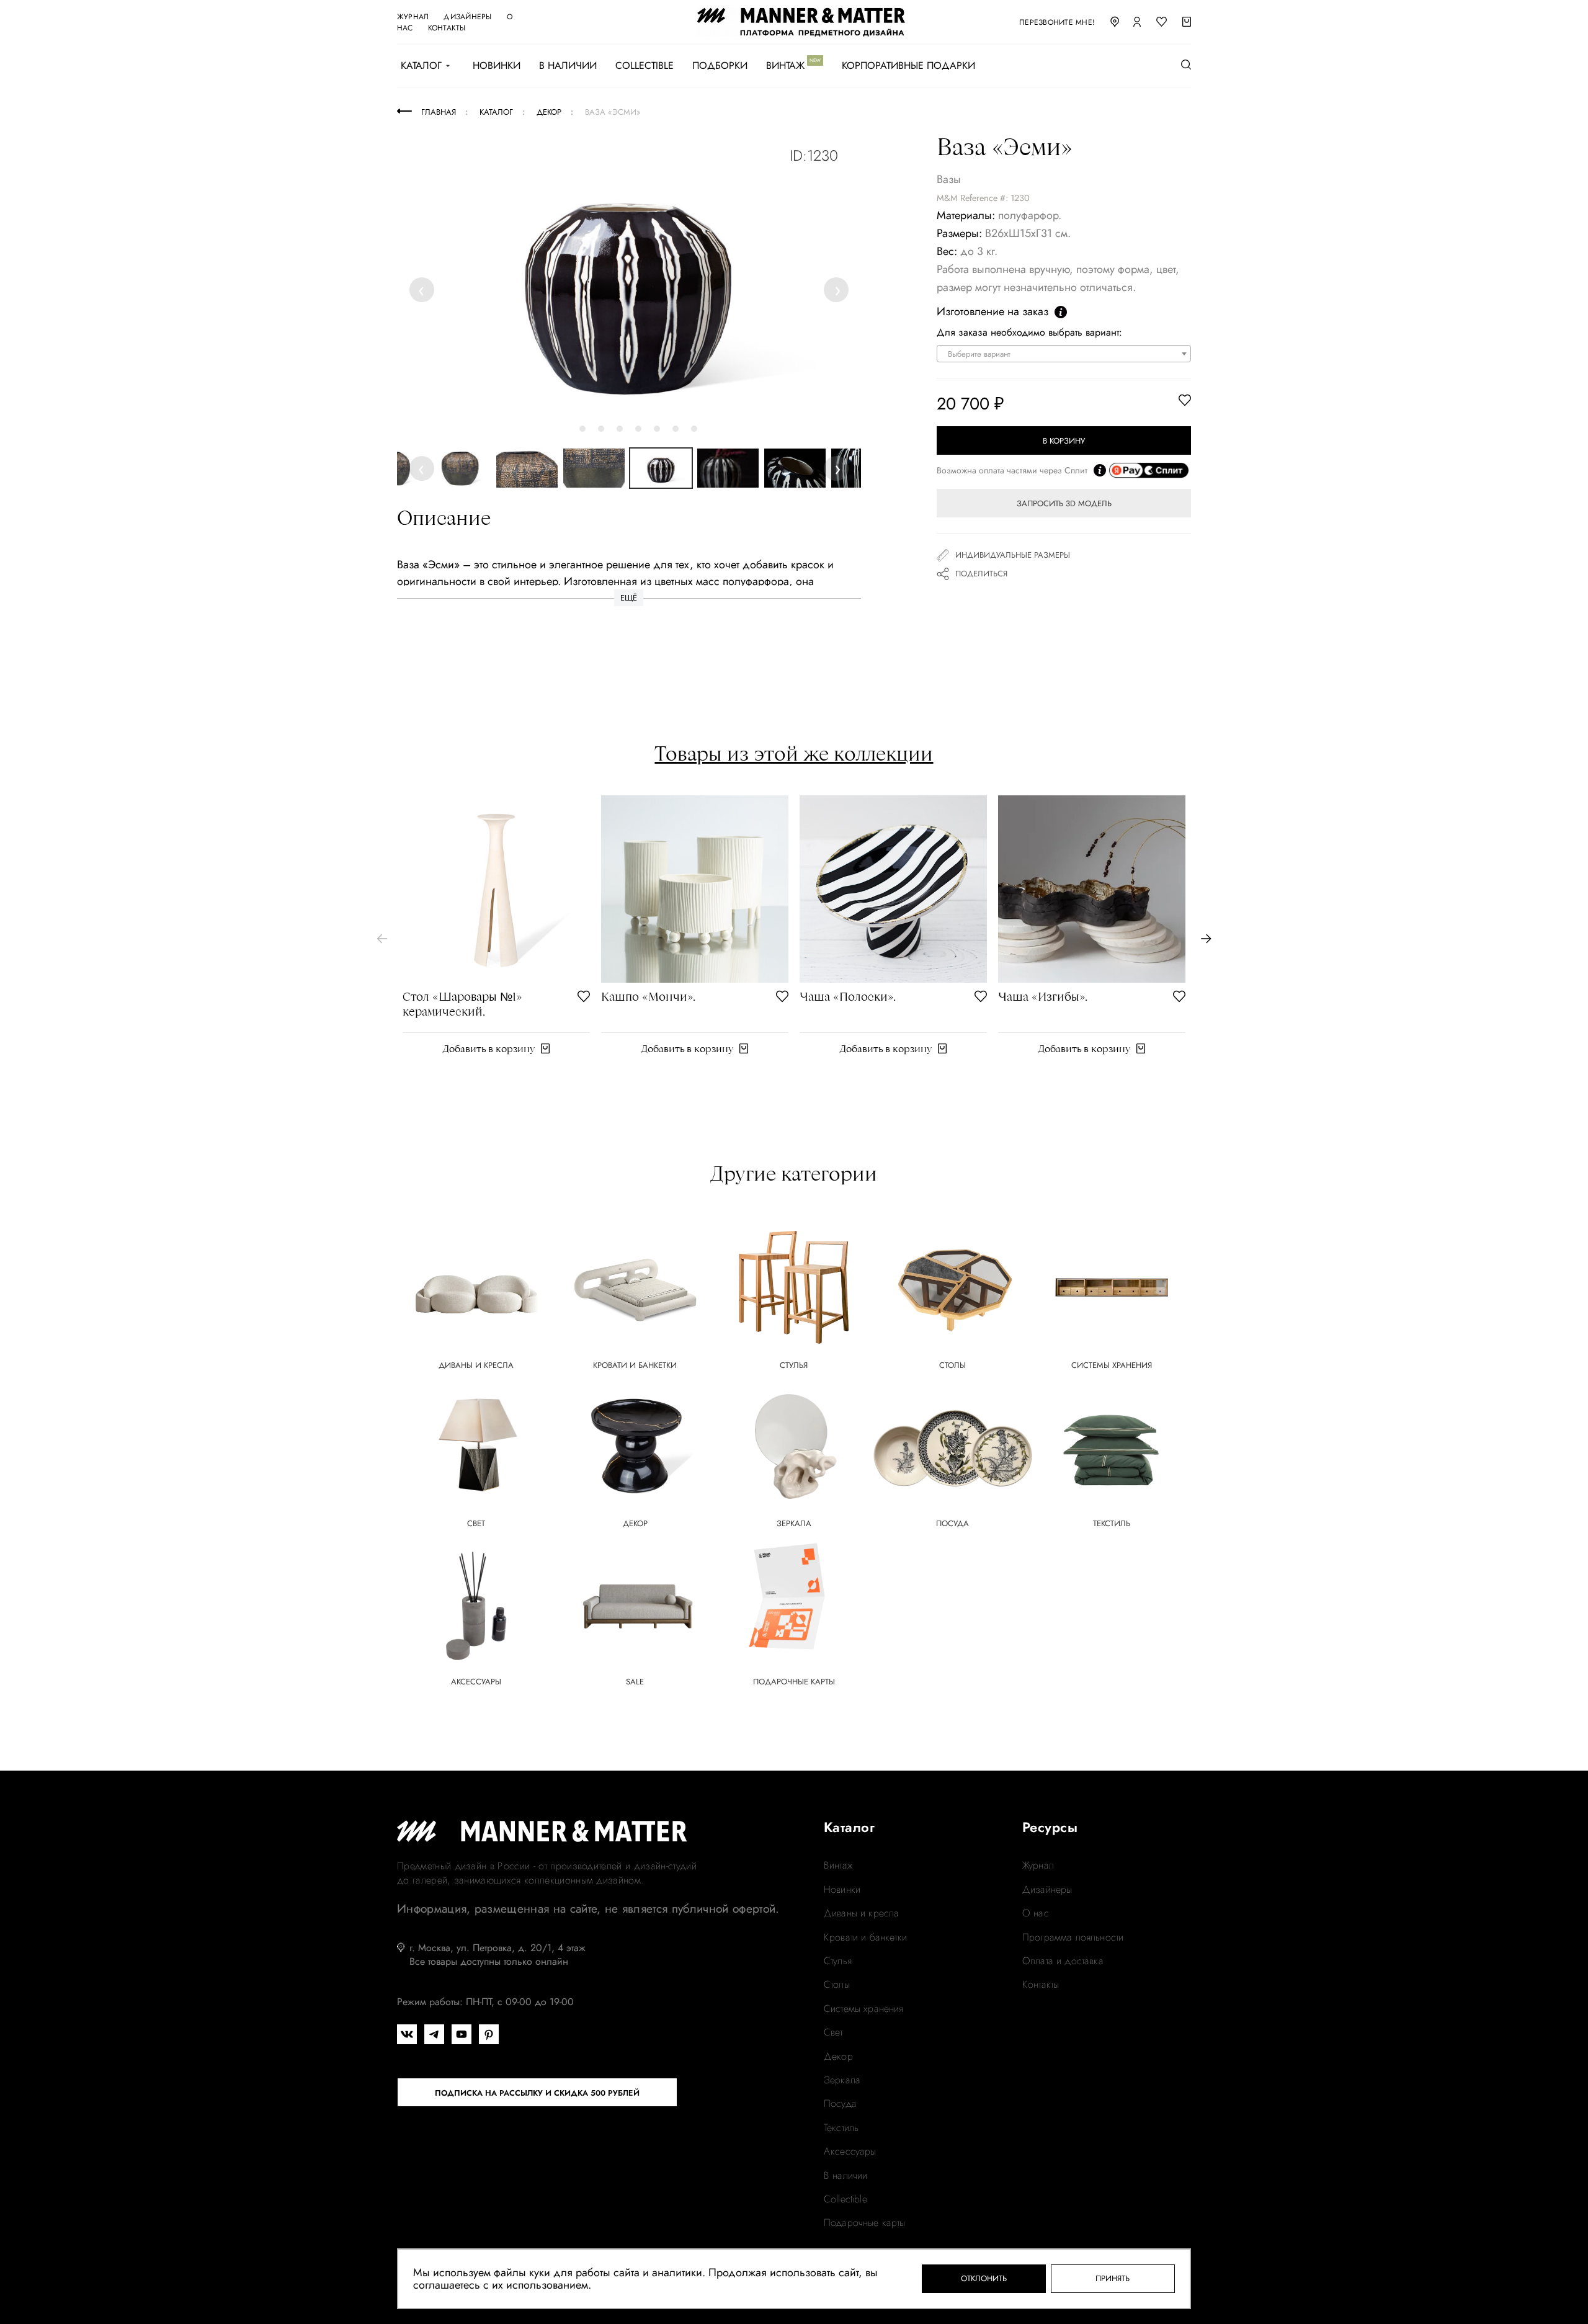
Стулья (838, 1961)
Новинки (497, 66)
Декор (838, 2057)
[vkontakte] (407, 2034)
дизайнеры (467, 17)
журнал (413, 17)
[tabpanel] (629, 286)
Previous (424, 289)
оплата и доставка (1063, 1961)
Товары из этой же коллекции (794, 753)
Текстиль (841, 2128)
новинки (842, 1890)
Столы (837, 1985)
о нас (1036, 1913)
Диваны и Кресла (861, 1913)
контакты (447, 28)
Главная (439, 112)
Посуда (840, 2104)
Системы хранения (864, 2009)
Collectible (645, 66)
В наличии (568, 66)
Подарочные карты (865, 2223)
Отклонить (984, 2278)
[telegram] (434, 2034)
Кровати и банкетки (865, 1937)
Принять (1113, 2278)
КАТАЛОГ (421, 66)
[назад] (382, 939)
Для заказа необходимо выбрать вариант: (1029, 333)
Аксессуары (850, 2152)
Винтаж (785, 66)
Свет (833, 2032)
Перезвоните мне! (1057, 22)
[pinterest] (489, 2034)
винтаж (838, 1866)
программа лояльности (1073, 1937)
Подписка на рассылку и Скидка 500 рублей (537, 2093)
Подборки (720, 66)
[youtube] (462, 2034)
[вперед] (1206, 939)
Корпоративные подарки (908, 66)
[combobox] (1064, 354)
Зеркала (842, 2080)
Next (837, 289)
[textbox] (1067, 354)
